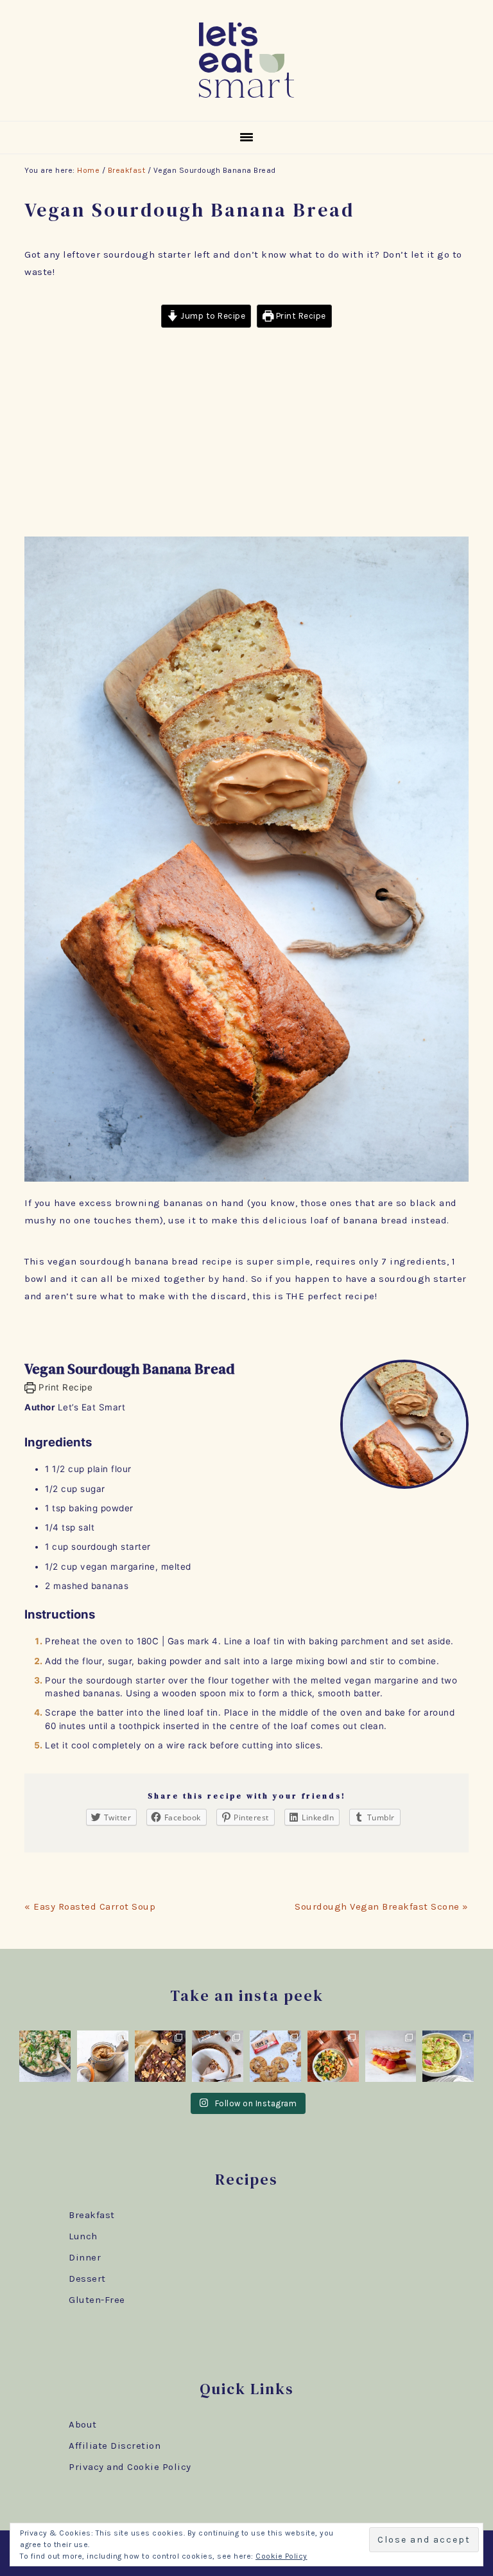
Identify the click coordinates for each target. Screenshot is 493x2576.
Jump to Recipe (212, 316)
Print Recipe (300, 316)
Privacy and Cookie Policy (130, 2467)
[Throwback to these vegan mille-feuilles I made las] (391, 2056)
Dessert (87, 2278)
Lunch (83, 2236)
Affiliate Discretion (115, 2446)
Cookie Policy (281, 2556)
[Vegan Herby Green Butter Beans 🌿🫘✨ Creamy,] (45, 2056)
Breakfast (92, 2215)
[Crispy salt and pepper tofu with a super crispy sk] (333, 2056)
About (83, 2424)
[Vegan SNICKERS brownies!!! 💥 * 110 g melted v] (160, 2056)
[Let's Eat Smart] (246, 100)
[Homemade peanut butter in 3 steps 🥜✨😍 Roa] (103, 2056)
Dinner (85, 2257)
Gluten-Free (97, 2300)
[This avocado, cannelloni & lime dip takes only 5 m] (448, 2056)
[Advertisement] (247, 434)
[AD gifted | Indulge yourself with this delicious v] (218, 2056)
